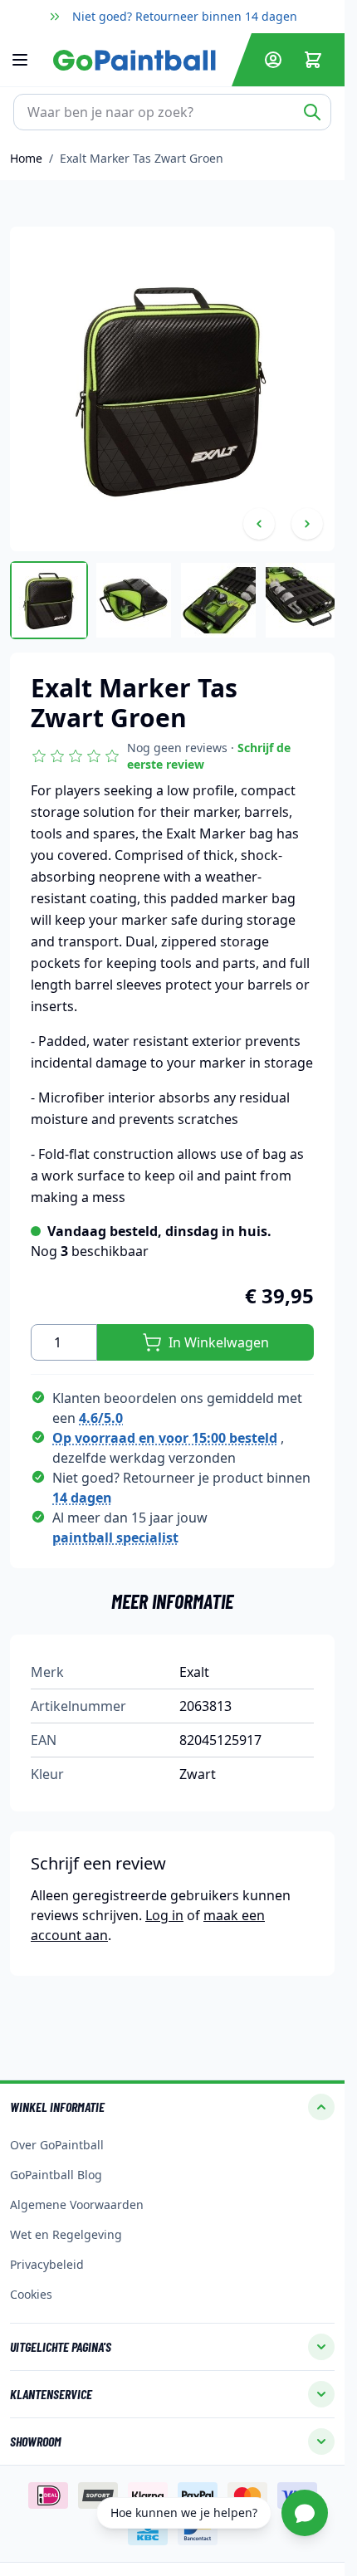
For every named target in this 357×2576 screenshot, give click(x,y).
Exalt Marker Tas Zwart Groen (142, 158)
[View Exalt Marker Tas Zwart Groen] (134, 600)
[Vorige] (259, 524)
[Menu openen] (28, 60)
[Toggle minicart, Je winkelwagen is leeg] (313, 60)
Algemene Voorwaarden (77, 2205)
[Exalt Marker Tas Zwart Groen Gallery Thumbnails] (172, 600)
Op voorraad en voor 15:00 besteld (165, 1438)
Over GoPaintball (57, 2145)
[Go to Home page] (139, 60)
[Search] (312, 112)
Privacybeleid (47, 2264)
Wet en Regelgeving (66, 2234)
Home (26, 158)
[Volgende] (307, 524)
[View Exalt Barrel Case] (49, 600)
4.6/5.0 (101, 1418)
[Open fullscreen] (172, 389)
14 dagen (82, 1498)
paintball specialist (115, 1537)
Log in (164, 1915)
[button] (172, 756)
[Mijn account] (273, 60)
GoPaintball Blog (56, 2175)
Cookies (31, 2294)
